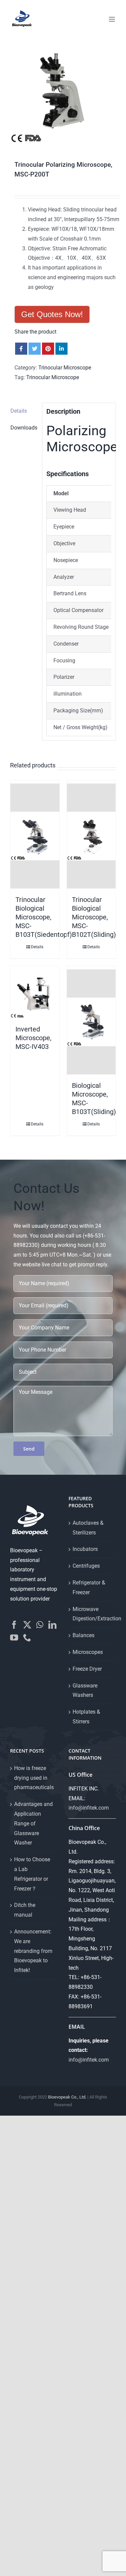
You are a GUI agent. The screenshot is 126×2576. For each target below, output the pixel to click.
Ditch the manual (25, 1910)
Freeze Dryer (87, 1669)
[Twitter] (27, 1625)
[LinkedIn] (52, 1625)
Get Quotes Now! (52, 314)
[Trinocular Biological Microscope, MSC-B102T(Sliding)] (91, 836)
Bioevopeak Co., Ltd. (67, 2097)
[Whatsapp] (40, 1625)
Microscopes (88, 1652)
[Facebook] (14, 1625)
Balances (83, 1635)
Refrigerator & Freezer (89, 1587)
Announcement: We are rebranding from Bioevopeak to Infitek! (33, 1951)
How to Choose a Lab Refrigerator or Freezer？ (32, 1874)
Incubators (85, 1549)
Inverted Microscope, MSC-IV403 (33, 1038)
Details (37, 947)
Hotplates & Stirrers (86, 1717)
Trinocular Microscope (65, 368)
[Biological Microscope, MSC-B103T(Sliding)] (91, 1022)
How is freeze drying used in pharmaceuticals (34, 1778)
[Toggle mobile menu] (112, 19)
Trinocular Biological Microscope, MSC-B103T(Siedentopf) (44, 917)
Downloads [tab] (24, 428)
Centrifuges (86, 1566)
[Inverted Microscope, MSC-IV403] (35, 994)
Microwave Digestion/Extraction (93, 1614)
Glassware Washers (85, 1690)
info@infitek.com (89, 1808)
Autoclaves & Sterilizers (88, 1528)
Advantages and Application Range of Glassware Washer (33, 1823)
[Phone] (27, 1637)
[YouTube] (14, 1637)
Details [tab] (19, 411)
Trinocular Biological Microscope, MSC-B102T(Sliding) (94, 917)
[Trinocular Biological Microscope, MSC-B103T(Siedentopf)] (35, 836)
